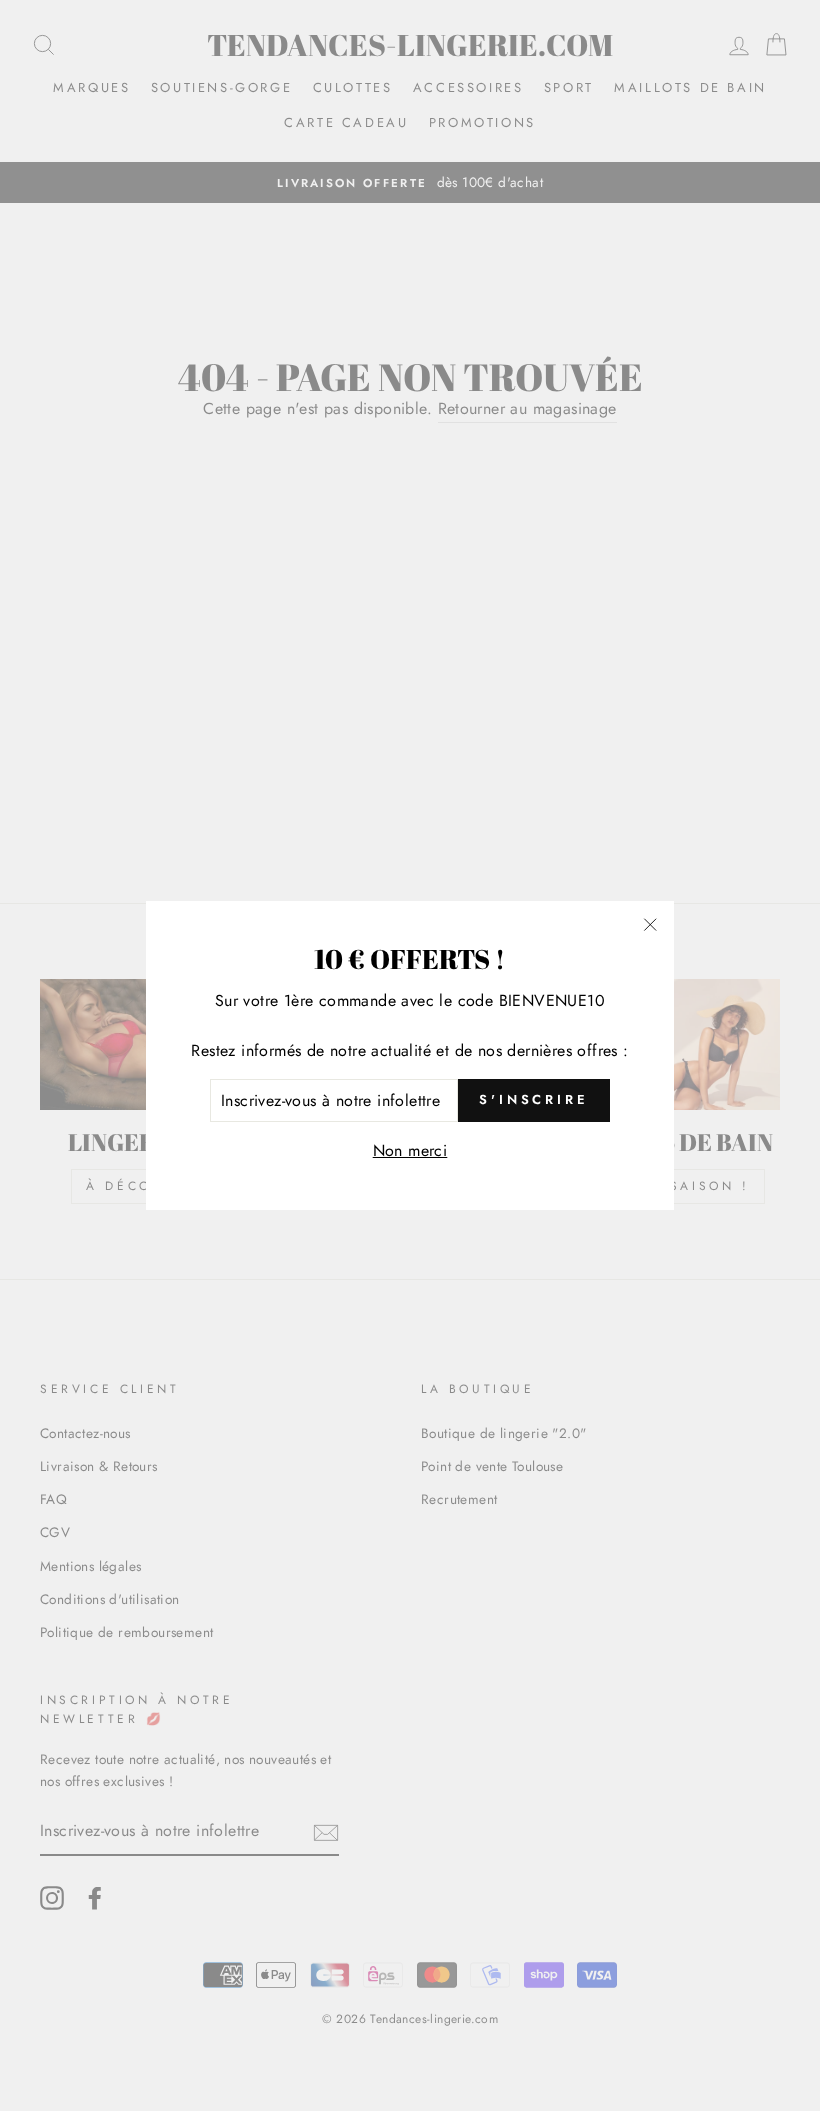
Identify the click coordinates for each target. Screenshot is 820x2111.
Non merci (410, 1150)
